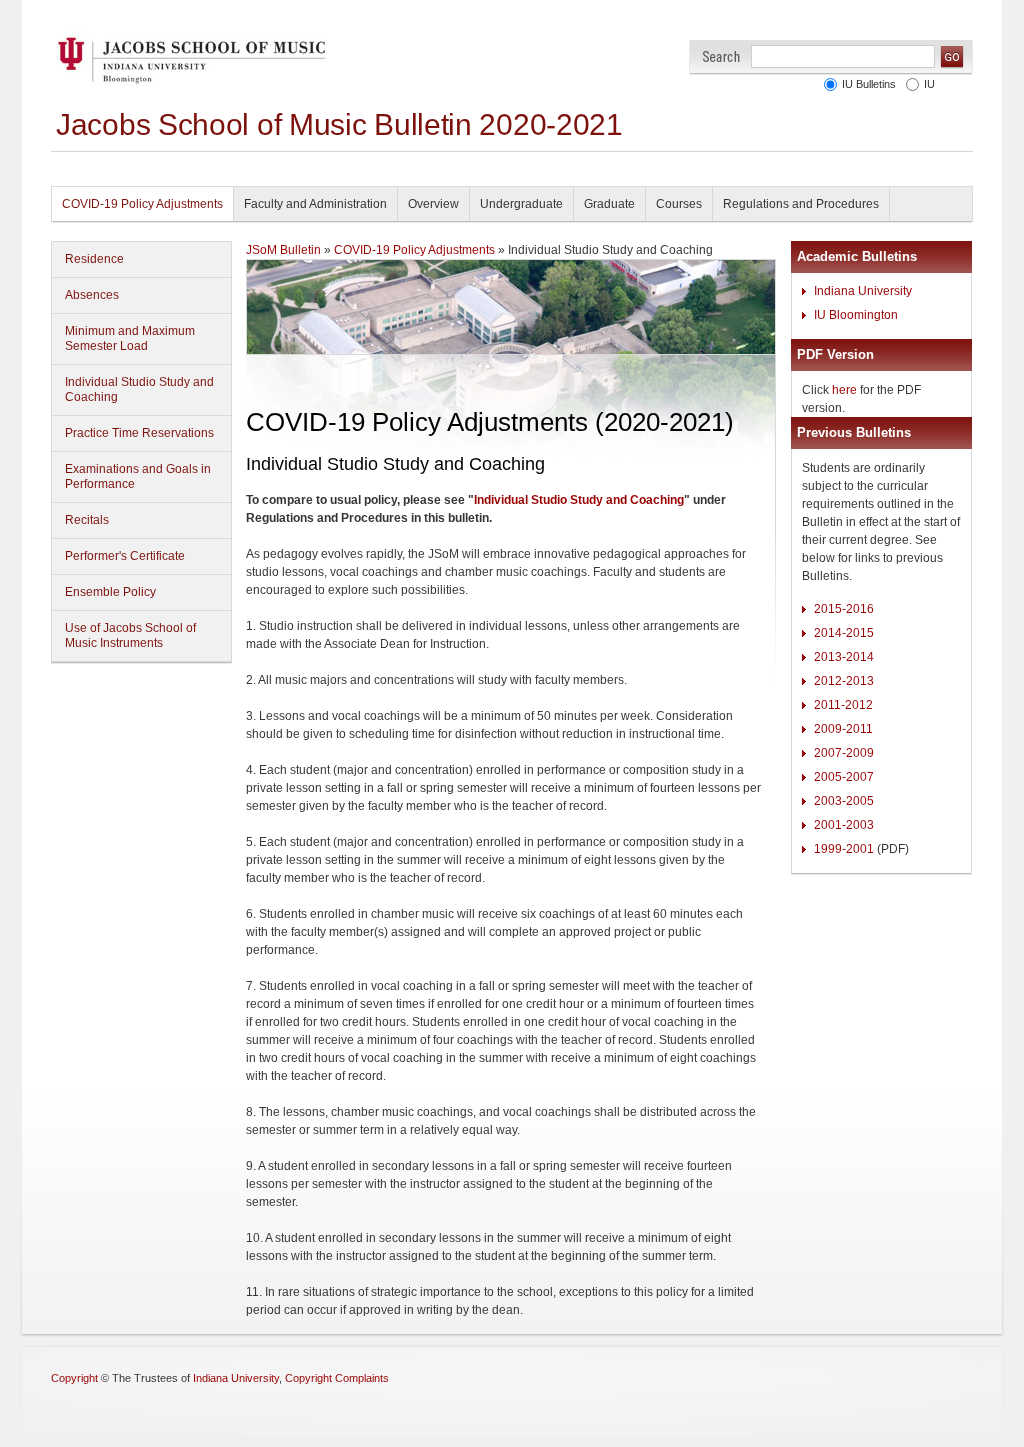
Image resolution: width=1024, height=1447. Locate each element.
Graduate (609, 204)
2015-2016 (844, 609)
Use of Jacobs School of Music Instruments (130, 635)
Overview (433, 204)
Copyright (74, 1378)
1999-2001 (844, 849)
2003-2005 (844, 801)
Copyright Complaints (337, 1378)
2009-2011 (843, 729)
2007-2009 (844, 753)
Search (721, 56)
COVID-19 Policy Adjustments (142, 204)
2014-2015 (844, 633)
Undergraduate (521, 204)
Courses (679, 204)
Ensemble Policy (110, 592)
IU (929, 84)
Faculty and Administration (315, 204)
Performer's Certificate (125, 556)
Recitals (87, 520)
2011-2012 (843, 705)
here (844, 390)
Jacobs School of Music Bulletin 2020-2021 (339, 124)
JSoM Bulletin (283, 250)
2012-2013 (844, 681)
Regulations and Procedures (801, 204)
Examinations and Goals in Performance (138, 476)
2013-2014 (844, 657)
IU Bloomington (856, 315)
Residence (94, 259)
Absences (92, 295)
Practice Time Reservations (139, 433)
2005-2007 (844, 777)
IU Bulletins (869, 84)
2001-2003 (844, 825)
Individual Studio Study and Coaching (139, 389)
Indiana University (863, 291)
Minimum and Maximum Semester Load (130, 338)
